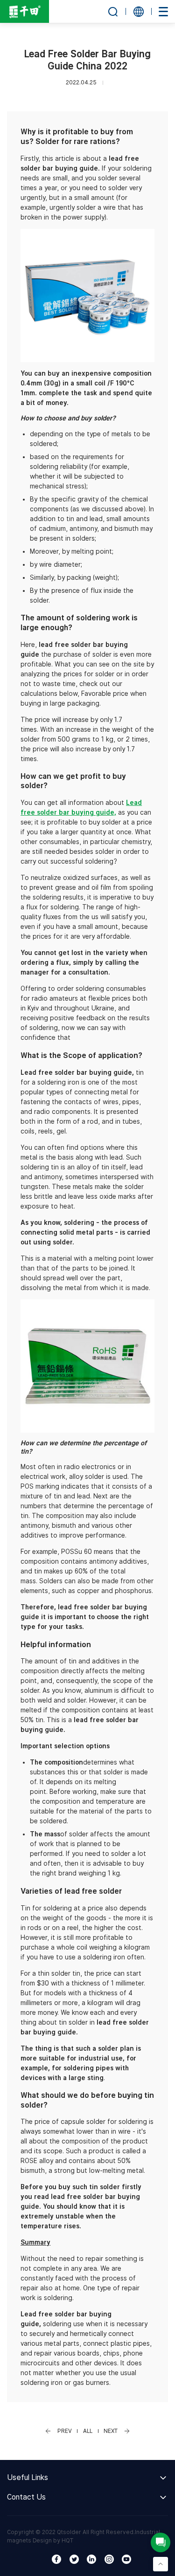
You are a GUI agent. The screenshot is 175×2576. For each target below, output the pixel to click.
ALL (88, 2431)
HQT (67, 2540)
